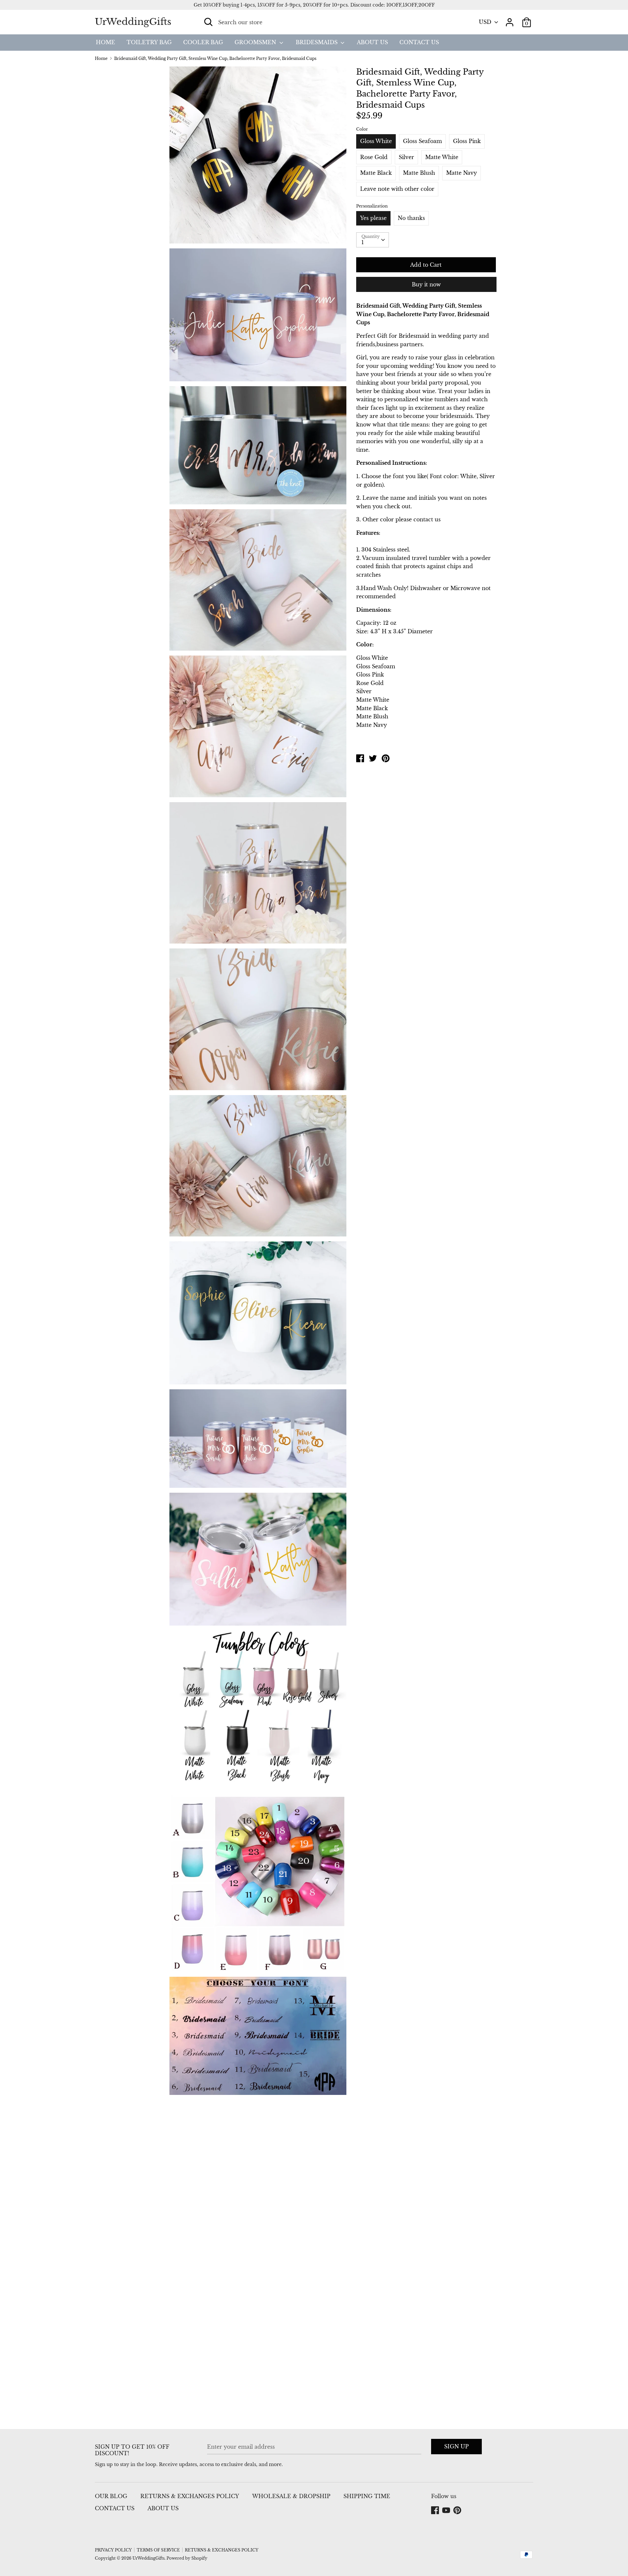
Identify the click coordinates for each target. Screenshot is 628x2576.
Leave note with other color (397, 189)
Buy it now (426, 284)
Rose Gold (374, 157)
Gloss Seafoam (422, 141)
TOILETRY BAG (149, 42)
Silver (406, 157)
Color (362, 129)
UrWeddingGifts (133, 22)
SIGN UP (456, 2446)
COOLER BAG (203, 42)
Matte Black (376, 173)
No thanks (411, 218)
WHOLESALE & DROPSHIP (291, 2496)
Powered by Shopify (187, 2558)
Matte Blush (419, 173)
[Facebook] (436, 2511)
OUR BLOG (111, 2496)
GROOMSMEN (256, 42)
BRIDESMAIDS (317, 42)
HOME (105, 42)
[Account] (510, 20)
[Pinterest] (458, 2511)
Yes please (373, 218)
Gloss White (376, 141)
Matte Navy (462, 173)
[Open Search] (208, 22)
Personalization (372, 206)
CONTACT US (419, 42)
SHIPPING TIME (367, 2496)
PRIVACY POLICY (113, 2550)
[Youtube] (447, 2511)
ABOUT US (372, 42)
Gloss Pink (467, 141)
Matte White (442, 157)
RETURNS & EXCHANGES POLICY (190, 2496)
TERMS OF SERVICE (158, 2550)
